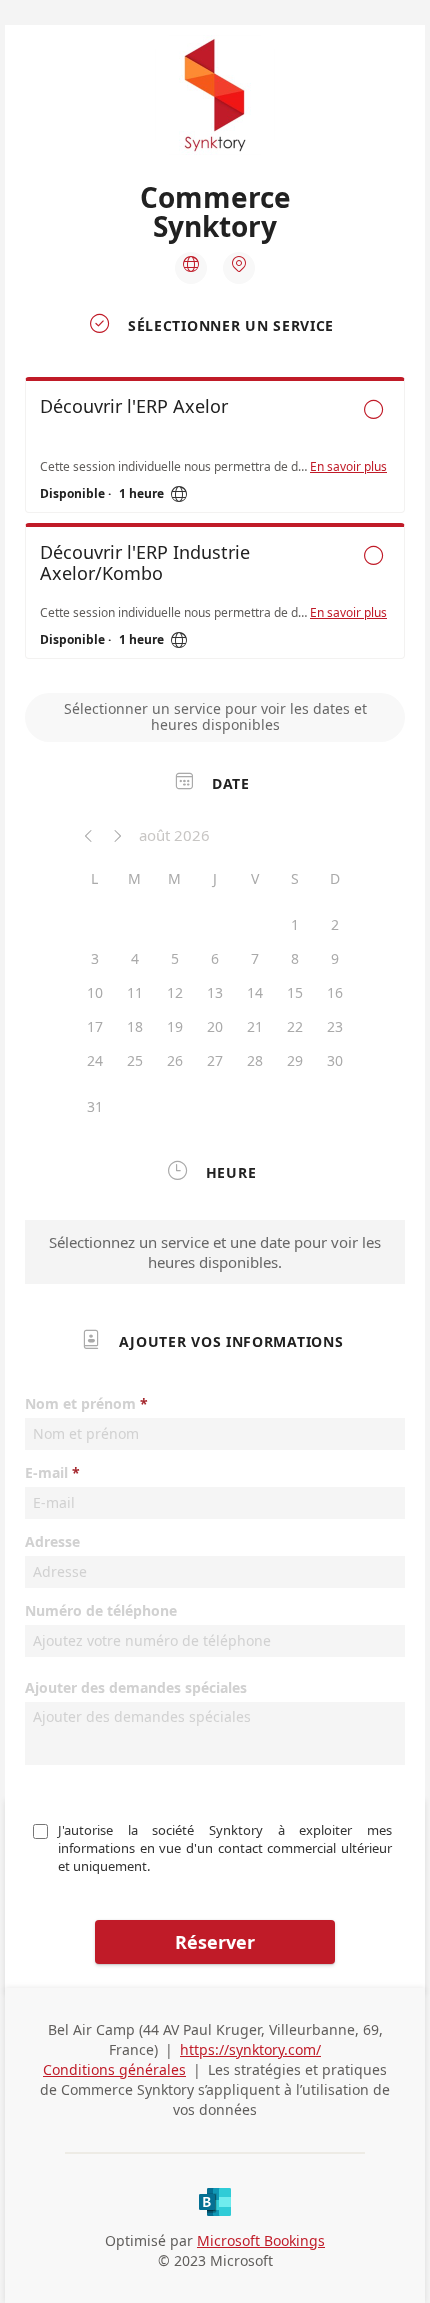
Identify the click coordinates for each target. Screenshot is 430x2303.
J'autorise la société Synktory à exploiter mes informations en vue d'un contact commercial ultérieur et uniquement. (226, 1848)
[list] (215, 523)
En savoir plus (348, 467)
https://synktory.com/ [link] (250, 2049)
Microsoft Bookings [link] (261, 2240)
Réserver (215, 1942)
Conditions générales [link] (114, 2069)
